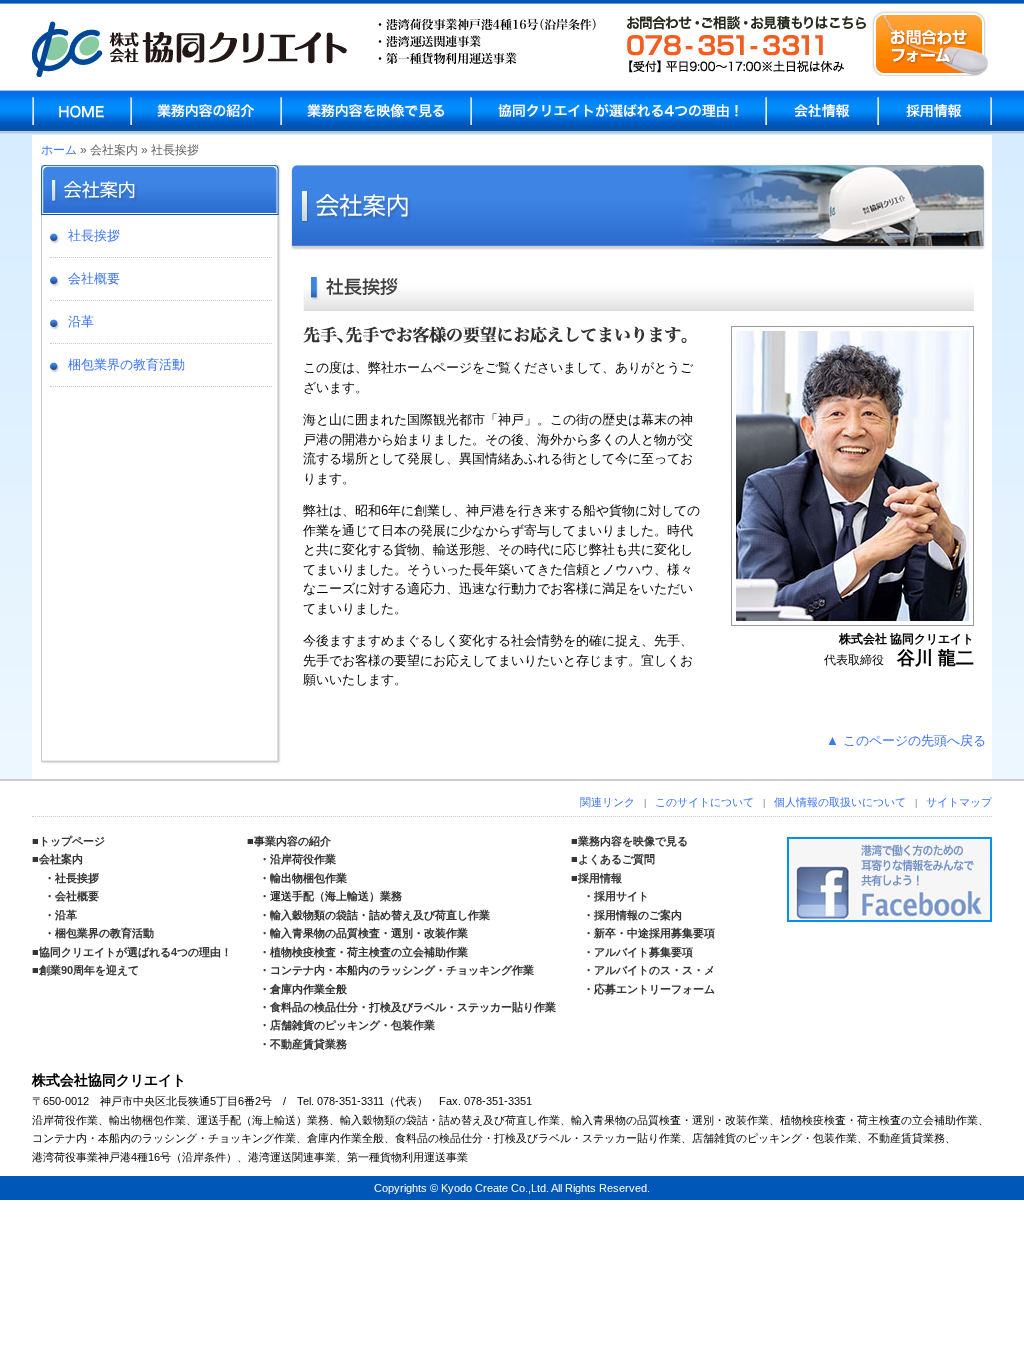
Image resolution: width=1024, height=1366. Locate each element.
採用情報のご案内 (638, 915)
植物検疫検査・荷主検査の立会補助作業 (369, 952)
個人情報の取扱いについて (840, 802)
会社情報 (822, 111)
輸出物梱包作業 (308, 878)
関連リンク (607, 802)
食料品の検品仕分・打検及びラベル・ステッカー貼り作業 (413, 1007)
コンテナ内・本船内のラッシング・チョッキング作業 (402, 970)
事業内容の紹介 (292, 841)
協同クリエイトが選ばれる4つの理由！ (135, 952)
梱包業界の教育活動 (126, 364)
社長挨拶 (94, 235)
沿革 (81, 321)
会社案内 (61, 859)
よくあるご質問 (616, 859)
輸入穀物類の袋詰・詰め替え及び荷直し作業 (380, 915)
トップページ (72, 841)
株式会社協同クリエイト (189, 49)
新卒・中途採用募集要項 (654, 933)
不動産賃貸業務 (308, 1044)
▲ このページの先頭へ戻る (906, 740)
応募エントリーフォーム (654, 989)
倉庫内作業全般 (308, 989)
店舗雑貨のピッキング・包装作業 (352, 1025)
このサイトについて (704, 802)
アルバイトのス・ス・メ (654, 970)
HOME (82, 111)
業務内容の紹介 (206, 111)
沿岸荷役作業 (303, 859)
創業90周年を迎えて (89, 970)
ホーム (59, 150)
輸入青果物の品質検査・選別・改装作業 (369, 933)
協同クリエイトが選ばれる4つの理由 (618, 111)
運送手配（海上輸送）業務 (336, 896)
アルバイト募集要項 (643, 952)
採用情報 (934, 111)
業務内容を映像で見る (376, 111)
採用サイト (621, 896)
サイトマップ (959, 802)
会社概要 (94, 278)
